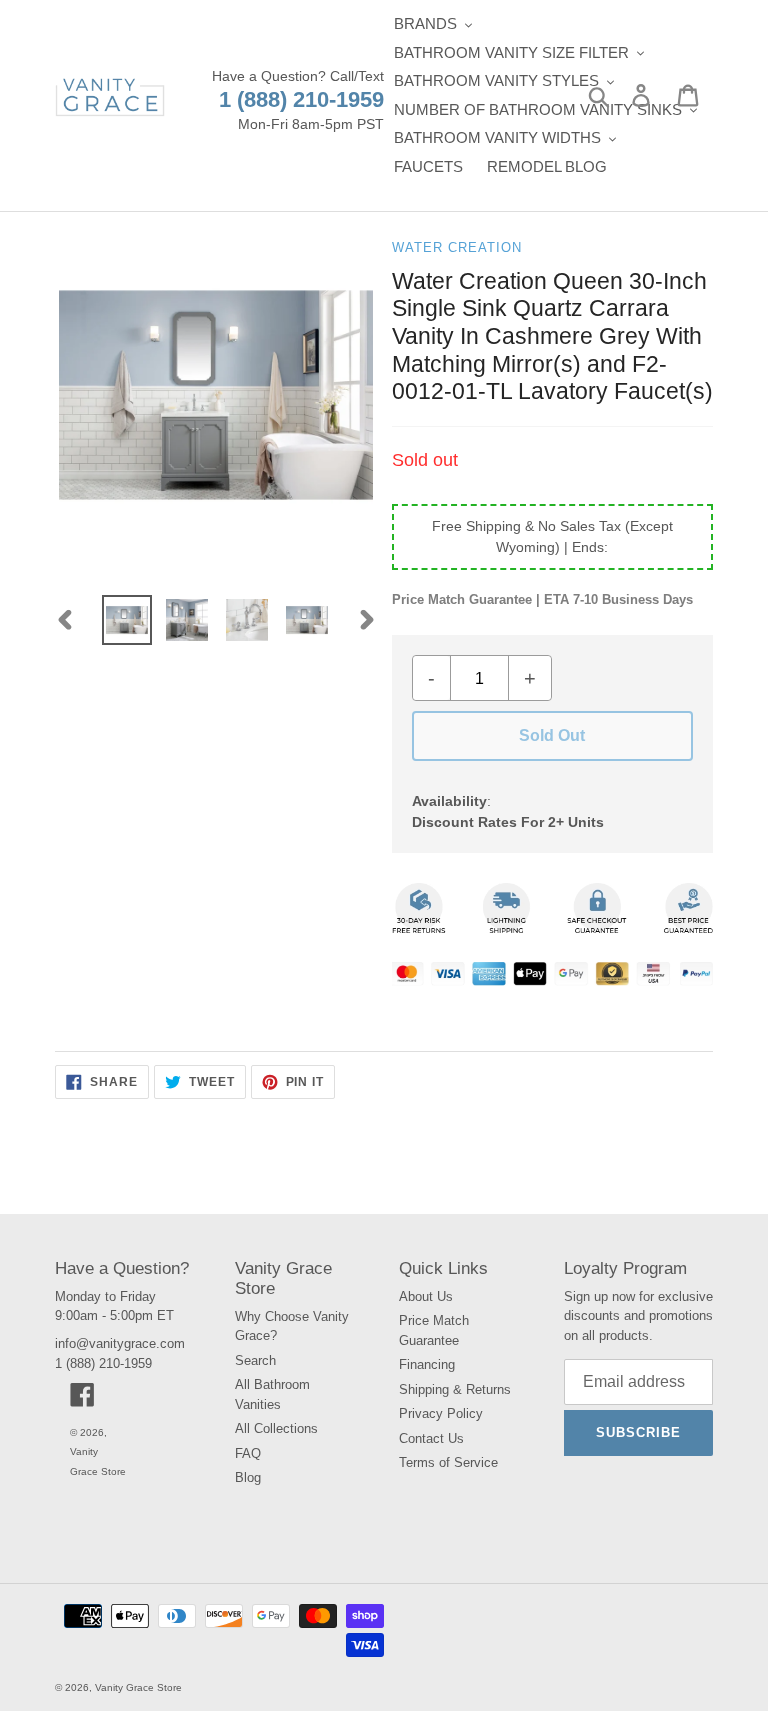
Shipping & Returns (455, 1389)
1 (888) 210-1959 (301, 99)
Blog (248, 1477)
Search (255, 1360)
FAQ (248, 1453)
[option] (127, 620)
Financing (427, 1364)
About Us (426, 1296)
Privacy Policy (441, 1413)
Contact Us (431, 1438)
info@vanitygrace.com (120, 1343)
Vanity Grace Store (138, 1687)
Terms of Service (448, 1462)
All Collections (276, 1428)
